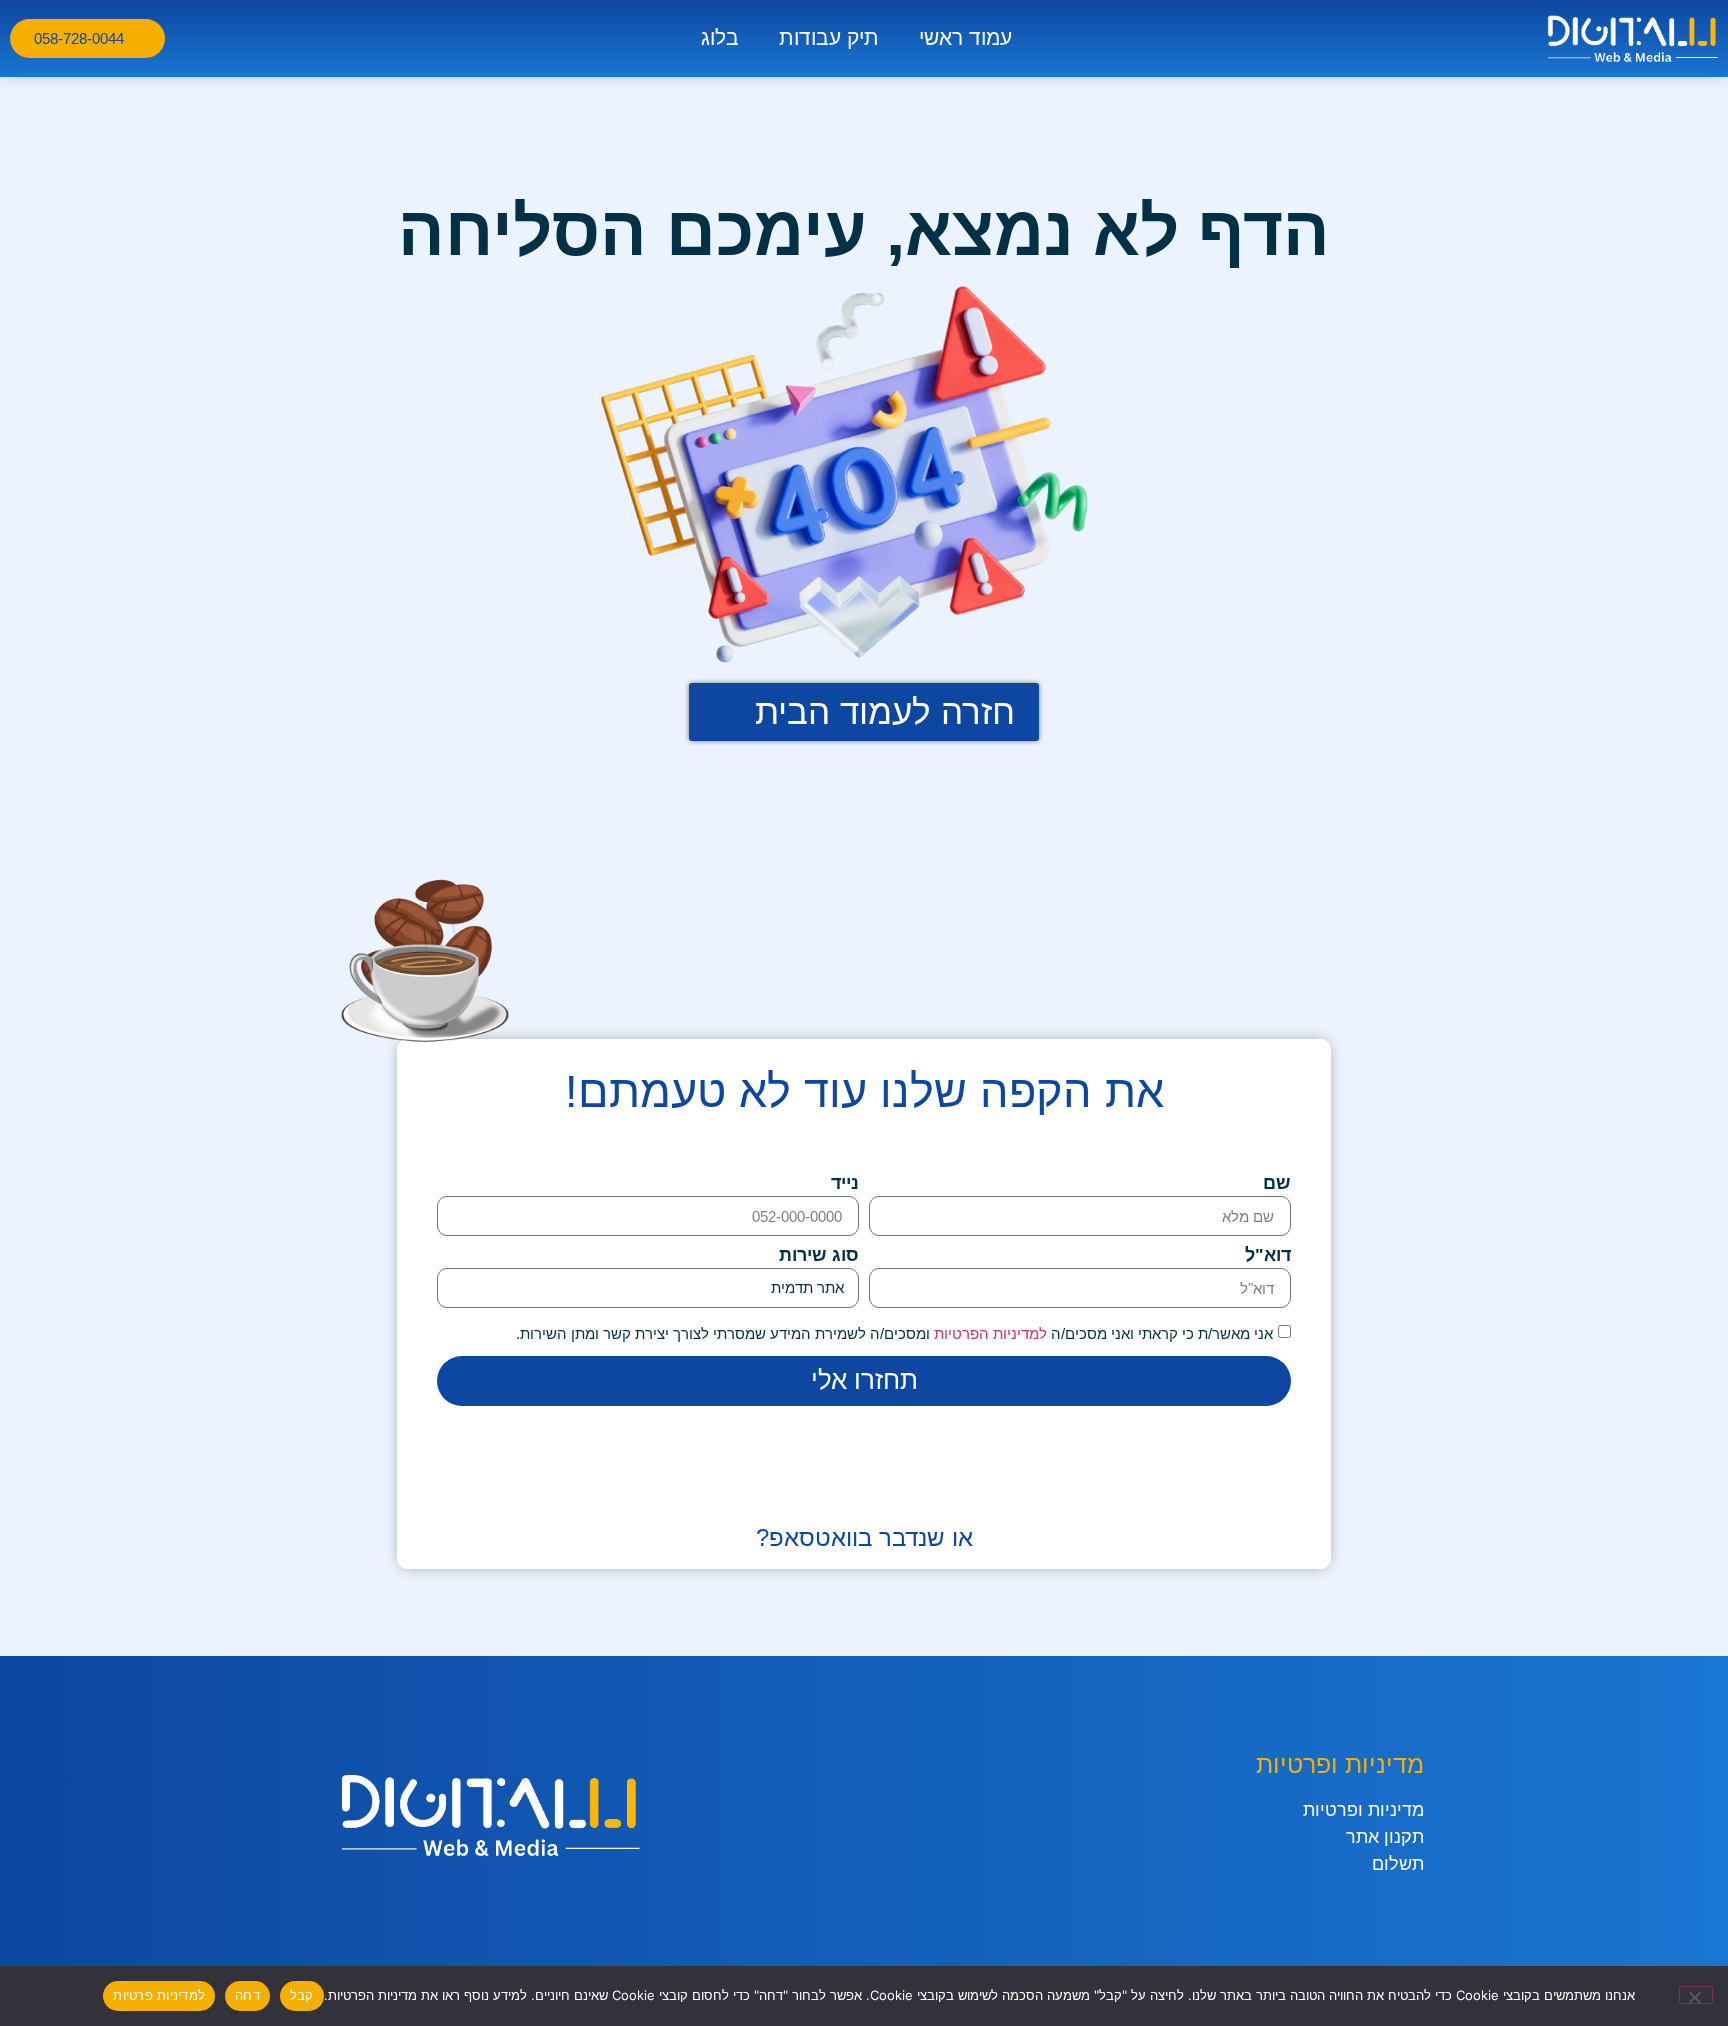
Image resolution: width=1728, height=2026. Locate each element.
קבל (302, 1995)
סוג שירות (819, 1255)
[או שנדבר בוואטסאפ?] (864, 1491)
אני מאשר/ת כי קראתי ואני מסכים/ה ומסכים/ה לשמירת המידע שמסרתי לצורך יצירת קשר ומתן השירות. (894, 1333)
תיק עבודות (829, 37)
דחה (247, 1995)
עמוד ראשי (965, 37)
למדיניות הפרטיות (988, 1333)
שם (1277, 1183)
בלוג (720, 37)
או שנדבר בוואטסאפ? (864, 1537)
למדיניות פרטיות (159, 1995)
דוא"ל (1268, 1255)
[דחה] (1696, 1995)
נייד (845, 1183)
